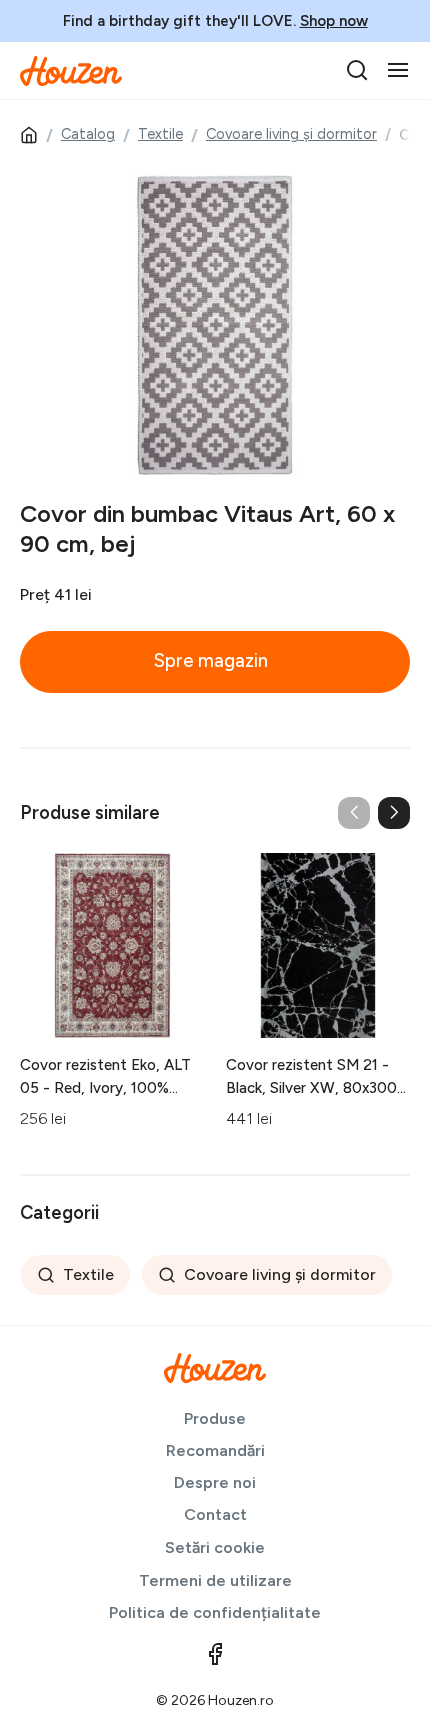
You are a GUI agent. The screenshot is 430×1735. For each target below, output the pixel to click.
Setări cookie (215, 1547)
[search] (357, 70)
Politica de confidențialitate (215, 1612)
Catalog (88, 134)
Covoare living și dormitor (291, 134)
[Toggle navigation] (398, 70)
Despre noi (215, 1482)
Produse (215, 1418)
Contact (215, 1514)
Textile (160, 134)
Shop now (334, 21)
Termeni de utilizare (215, 1580)
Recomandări (215, 1450)
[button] (394, 813)
